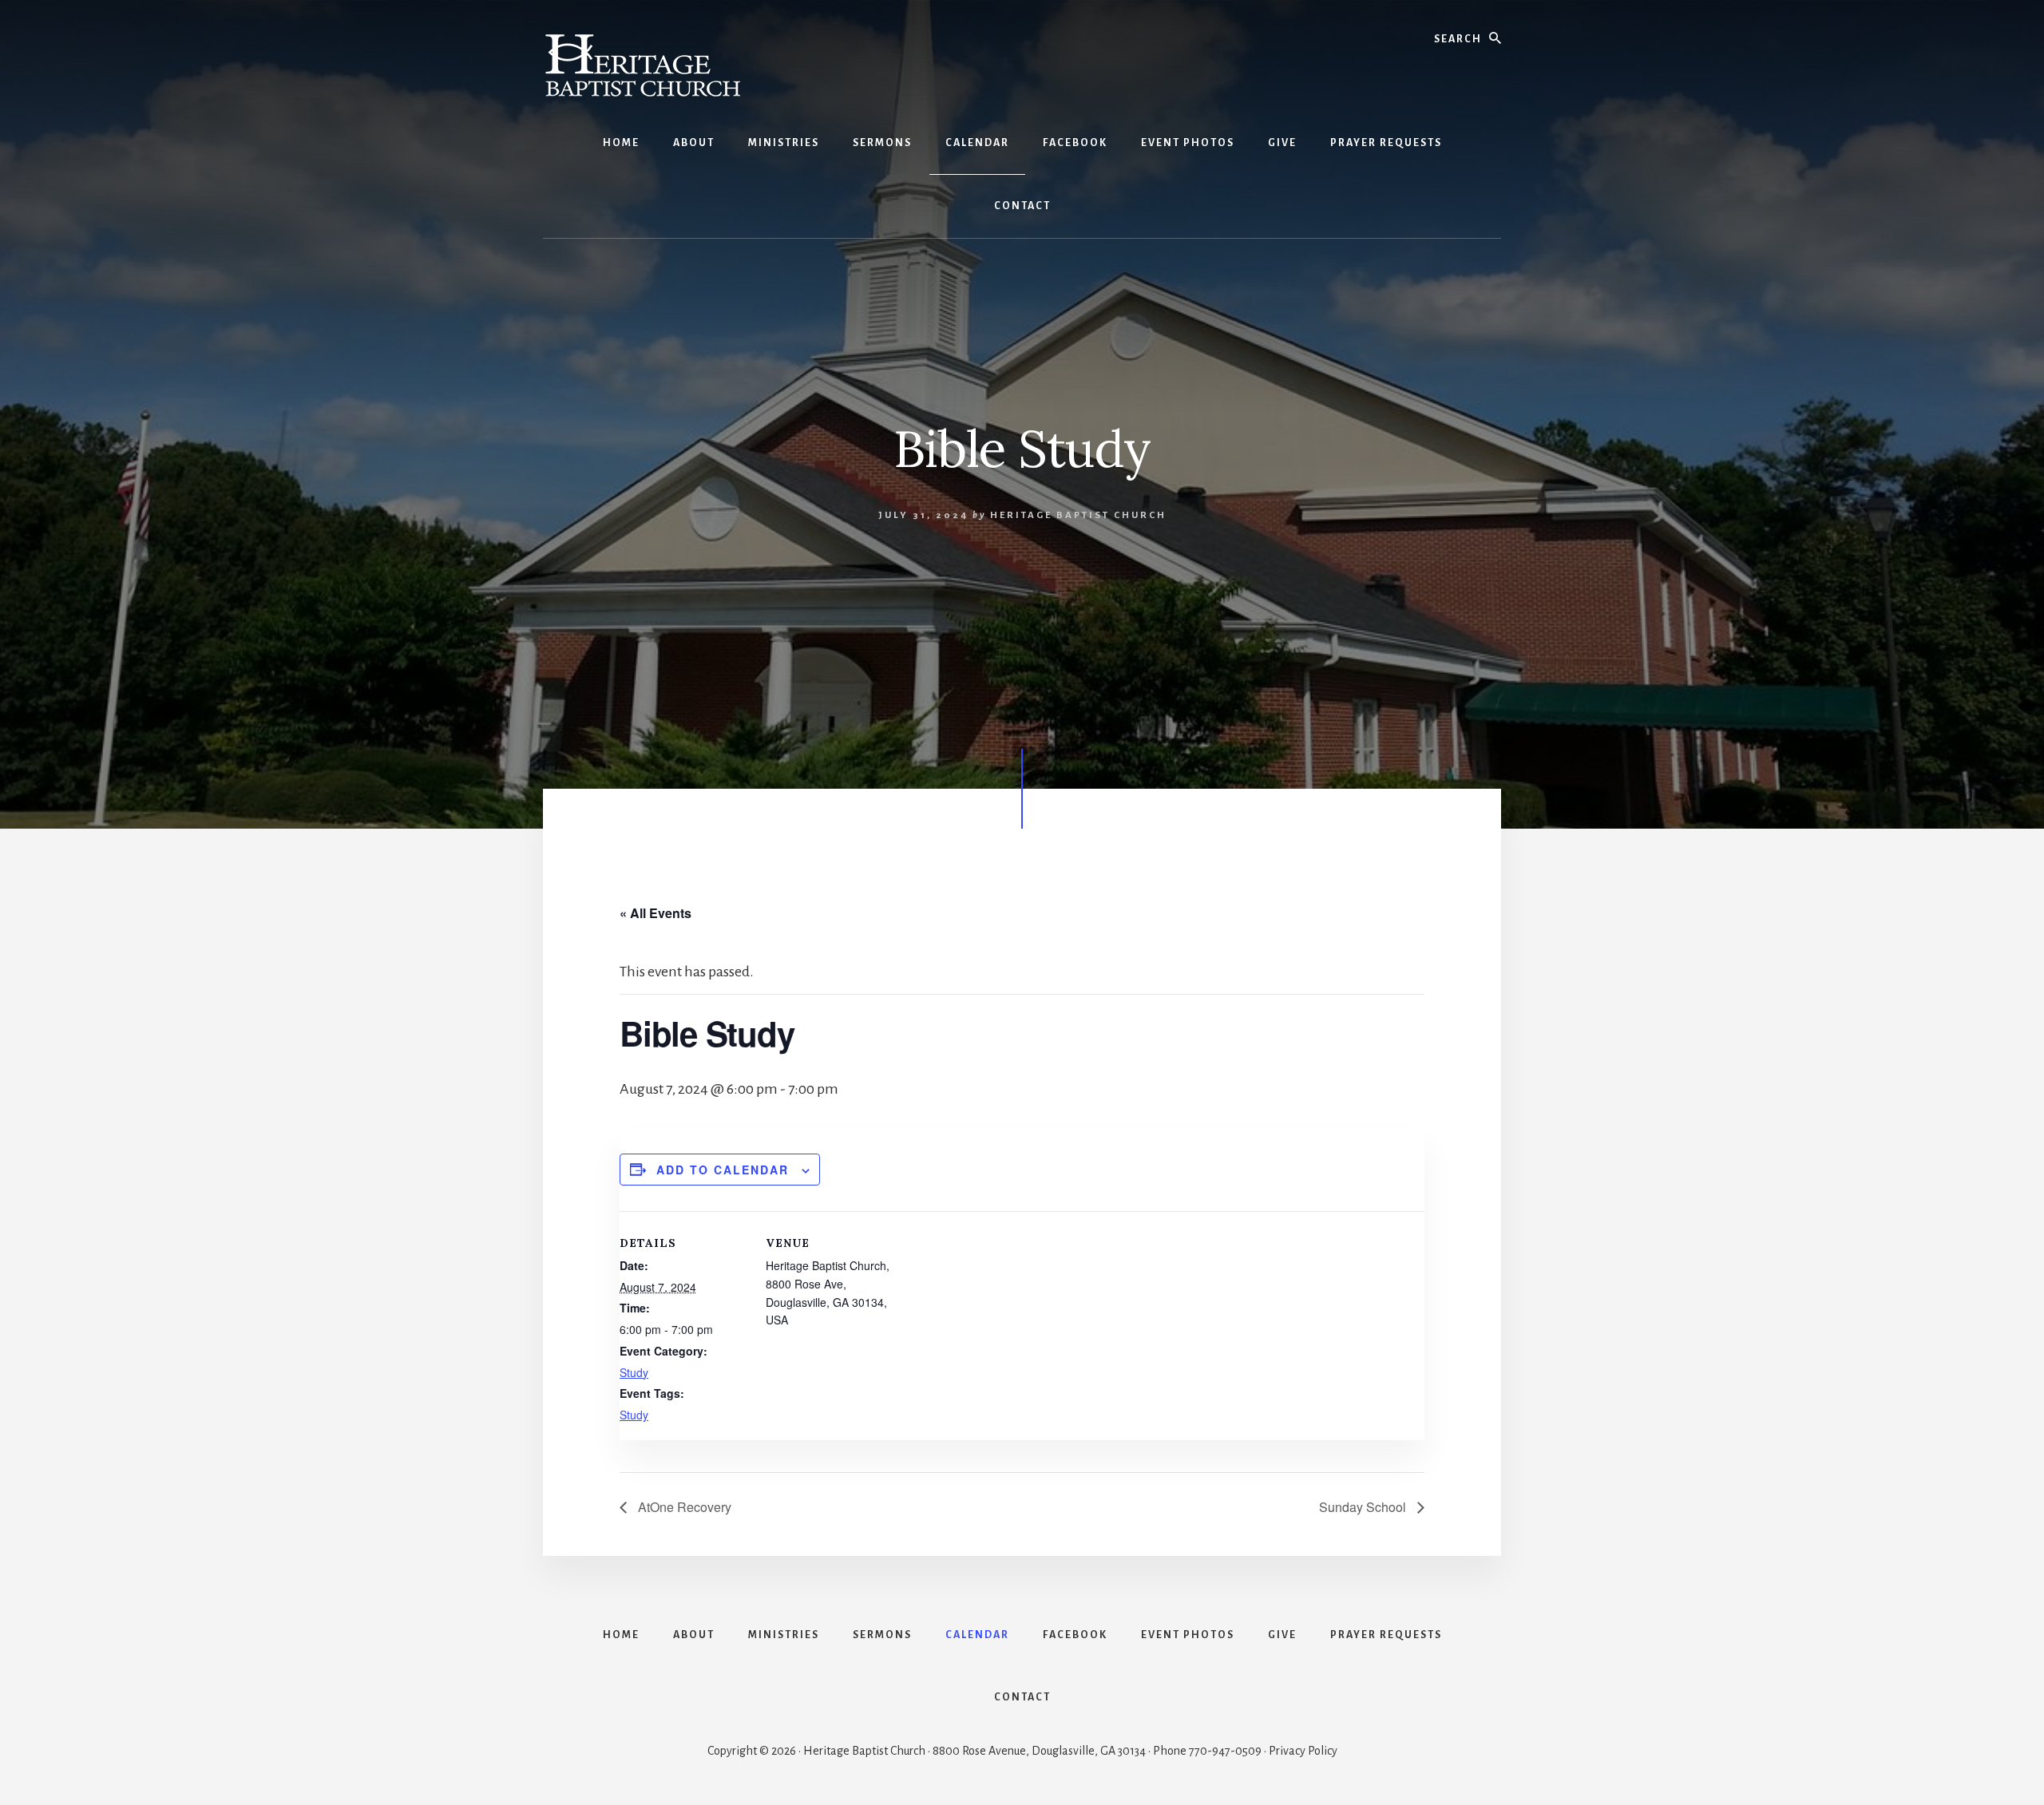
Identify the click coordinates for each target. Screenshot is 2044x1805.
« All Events (656, 913)
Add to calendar (723, 1170)
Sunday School (1364, 1507)
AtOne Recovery (683, 1507)
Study (634, 1372)
